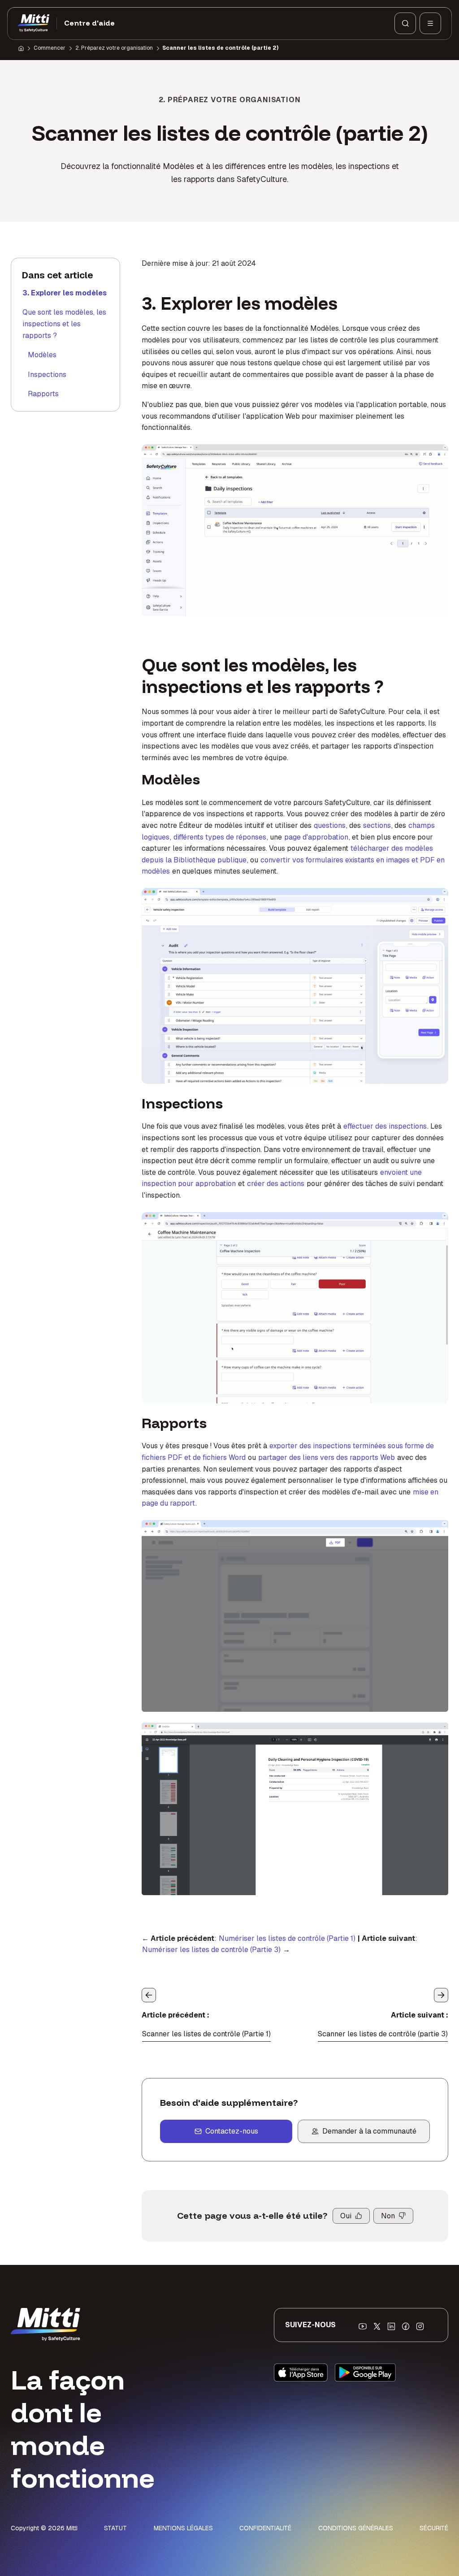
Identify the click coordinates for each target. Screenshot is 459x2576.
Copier (277, 1532)
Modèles (42, 355)
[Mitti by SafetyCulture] (34, 23)
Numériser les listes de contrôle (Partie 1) (287, 1938)
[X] (377, 2326)
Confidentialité (265, 2528)
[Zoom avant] (158, 1532)
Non (388, 2216)
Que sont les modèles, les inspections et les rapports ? (64, 324)
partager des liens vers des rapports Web (327, 1457)
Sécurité (434, 2528)
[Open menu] (430, 23)
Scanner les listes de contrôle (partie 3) (383, 2034)
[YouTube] (363, 2326)
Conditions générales (356, 2528)
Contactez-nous (232, 2131)
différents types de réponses (220, 837)
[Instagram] (420, 2326)
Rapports (43, 394)
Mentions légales (183, 2528)
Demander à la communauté (369, 2131)
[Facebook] (406, 2326)
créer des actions (276, 1184)
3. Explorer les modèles (65, 293)
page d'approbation (316, 837)
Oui (346, 2216)
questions (330, 825)
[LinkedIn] (391, 2326)
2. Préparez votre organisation (114, 48)
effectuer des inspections (385, 1126)
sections (377, 825)
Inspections (47, 374)
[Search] (405, 23)
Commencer (50, 48)
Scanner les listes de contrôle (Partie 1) (206, 2034)
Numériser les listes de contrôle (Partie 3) (211, 1950)
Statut (115, 2528)
